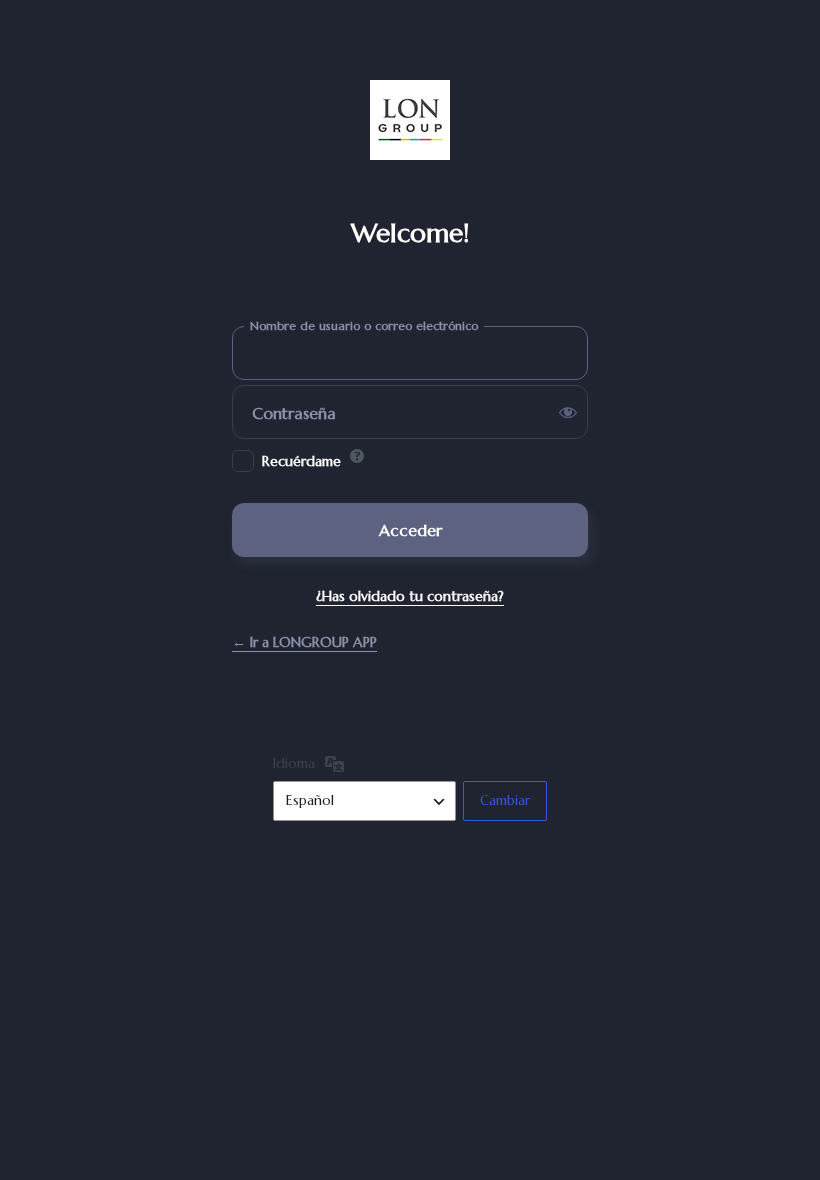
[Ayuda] (357, 456)
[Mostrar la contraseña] (568, 412)
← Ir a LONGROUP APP (304, 642)
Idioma (294, 763)
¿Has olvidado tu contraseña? (410, 596)
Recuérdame (301, 461)
